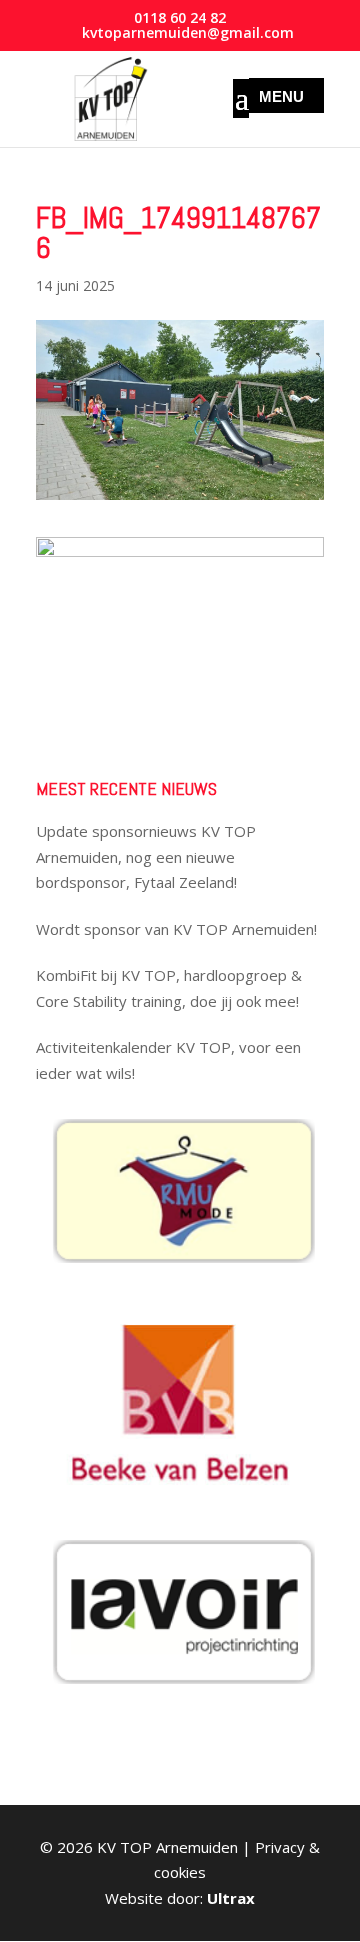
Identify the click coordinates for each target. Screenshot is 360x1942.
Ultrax (231, 1898)
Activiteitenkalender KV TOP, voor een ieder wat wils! (168, 1060)
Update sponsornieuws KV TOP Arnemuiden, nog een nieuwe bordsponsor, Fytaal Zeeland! (146, 856)
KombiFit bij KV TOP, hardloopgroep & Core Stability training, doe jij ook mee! (169, 988)
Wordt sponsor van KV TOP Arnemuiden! (176, 929)
